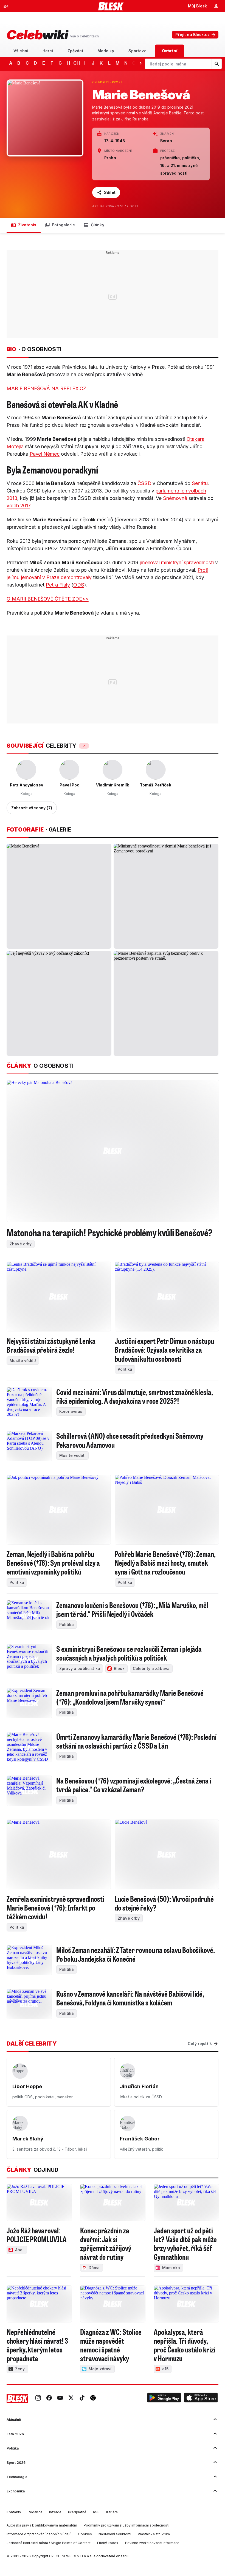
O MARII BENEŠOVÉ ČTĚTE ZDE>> (48, 599)
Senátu (200, 483)
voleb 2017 (18, 506)
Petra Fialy (58, 585)
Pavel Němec (45, 454)
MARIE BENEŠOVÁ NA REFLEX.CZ (46, 388)
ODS (79, 585)
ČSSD (144, 483)
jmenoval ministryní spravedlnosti (177, 562)
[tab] (21, 51)
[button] (164, 2398)
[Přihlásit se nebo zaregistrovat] (216, 6)
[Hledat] (216, 64)
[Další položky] (140, 63)
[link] (38, 2398)
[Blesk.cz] (111, 6)
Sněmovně (175, 498)
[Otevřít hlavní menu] (6, 6)
